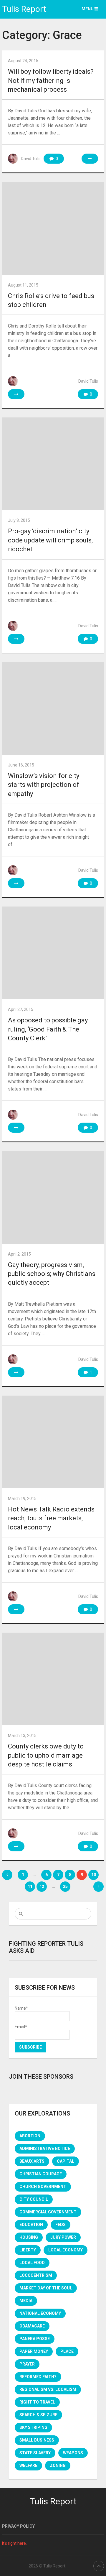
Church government (43, 2187)
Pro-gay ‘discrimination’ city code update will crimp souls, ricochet (50, 540)
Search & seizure (38, 2415)
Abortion (30, 2136)
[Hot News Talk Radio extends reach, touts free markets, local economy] (53, 1442)
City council (34, 2199)
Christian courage (41, 2174)
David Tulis (31, 159)
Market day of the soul (46, 2288)
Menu (88, 9)
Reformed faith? (38, 2377)
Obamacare (32, 2326)
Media (26, 2301)
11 (30, 1886)
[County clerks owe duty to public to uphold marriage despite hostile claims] (53, 1679)
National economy (40, 2313)
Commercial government (48, 2212)
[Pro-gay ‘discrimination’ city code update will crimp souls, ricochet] (53, 464)
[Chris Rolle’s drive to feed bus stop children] (53, 228)
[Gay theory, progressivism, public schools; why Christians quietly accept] (53, 1197)
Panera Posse (35, 2339)
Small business (37, 2440)
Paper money (34, 2351)
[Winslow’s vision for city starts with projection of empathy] (53, 708)
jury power (63, 2237)
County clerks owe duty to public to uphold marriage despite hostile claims (46, 1755)
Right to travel (37, 2402)
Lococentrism (36, 2275)
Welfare (28, 2465)
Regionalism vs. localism (48, 2389)
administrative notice (45, 2149)
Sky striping (33, 2427)
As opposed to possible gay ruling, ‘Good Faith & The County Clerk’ (48, 1029)
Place (67, 2351)
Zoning (58, 2465)
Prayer (27, 2364)
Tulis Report (24, 9)
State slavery (35, 2453)
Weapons (73, 2453)
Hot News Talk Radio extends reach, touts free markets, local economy (51, 1518)
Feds (61, 2225)
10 (94, 1875)
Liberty (28, 2250)
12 (42, 1886)
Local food (32, 2263)
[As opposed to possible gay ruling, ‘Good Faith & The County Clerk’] (53, 953)
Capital (66, 2161)
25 (65, 1886)
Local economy (66, 2250)
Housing (29, 2237)
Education (31, 2225)
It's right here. (14, 2543)
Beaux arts (32, 2161)
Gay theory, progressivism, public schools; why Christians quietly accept (52, 1274)
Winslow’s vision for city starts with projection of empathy (44, 785)
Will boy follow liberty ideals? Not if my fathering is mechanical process (51, 80)
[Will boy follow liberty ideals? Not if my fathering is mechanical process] (90, 159)
